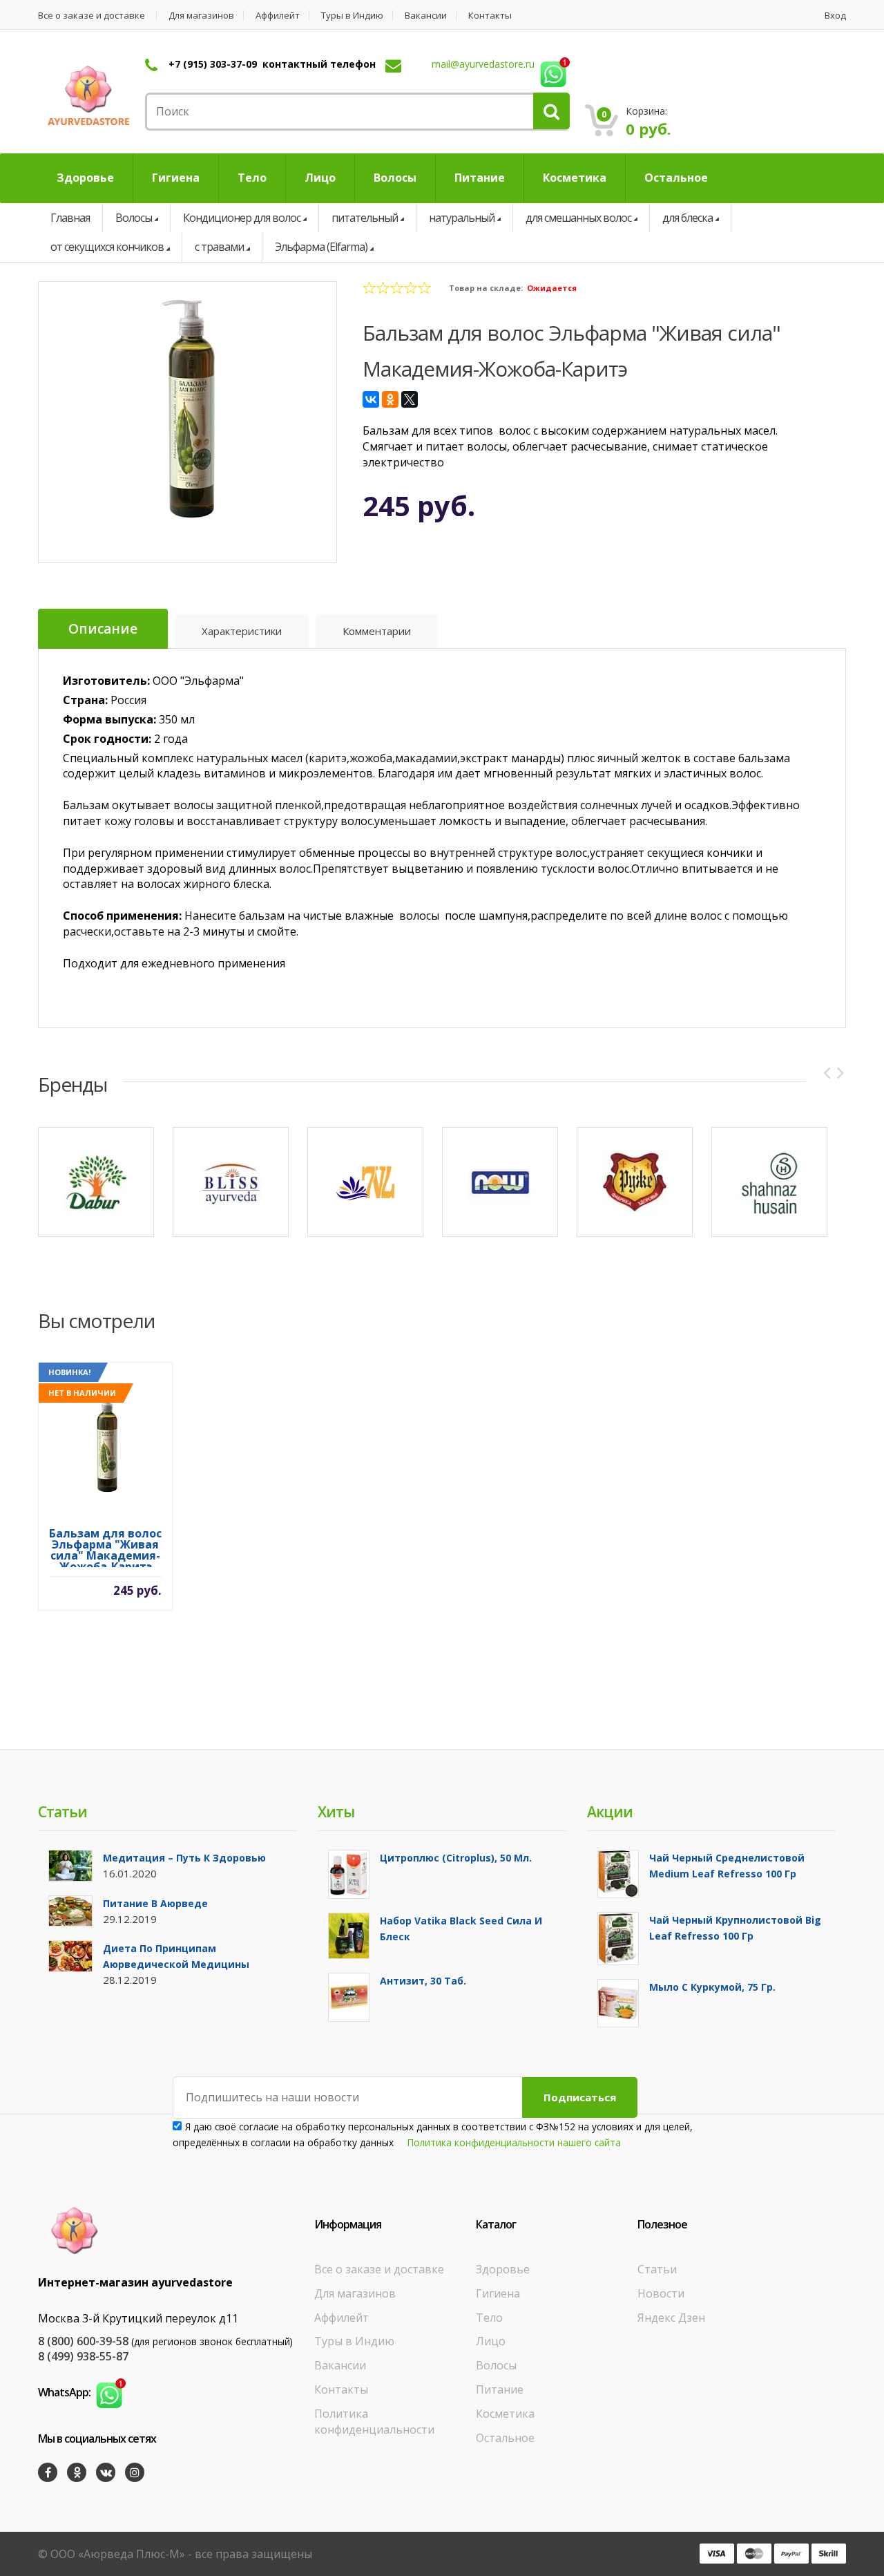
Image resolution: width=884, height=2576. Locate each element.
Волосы (134, 218)
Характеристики (242, 631)
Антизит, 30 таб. (423, 1981)
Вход (835, 16)
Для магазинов (201, 16)
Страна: (85, 700)
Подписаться (580, 2097)
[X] (410, 399)
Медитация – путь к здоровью (184, 1858)
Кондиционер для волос (242, 218)
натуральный (462, 218)
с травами (219, 247)
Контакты (490, 16)
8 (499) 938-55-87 (83, 2356)
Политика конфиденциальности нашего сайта (514, 2142)
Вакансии (426, 16)
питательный (365, 218)
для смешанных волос (578, 218)
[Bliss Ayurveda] (231, 1182)
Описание (103, 629)
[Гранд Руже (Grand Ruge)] (635, 1182)
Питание (500, 2389)
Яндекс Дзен (671, 2318)
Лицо (491, 2341)
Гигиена (498, 2293)
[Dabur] (96, 1182)
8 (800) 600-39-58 (83, 2341)
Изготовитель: (106, 681)
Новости (661, 2293)
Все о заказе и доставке (92, 16)
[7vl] (365, 1182)
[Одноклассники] (390, 399)
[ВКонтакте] (371, 399)
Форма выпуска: (109, 719)
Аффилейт (278, 16)
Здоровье (503, 2269)
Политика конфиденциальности (374, 2422)
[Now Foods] (500, 1182)
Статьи (657, 2269)
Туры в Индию (352, 16)
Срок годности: (107, 739)
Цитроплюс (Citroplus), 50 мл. (456, 1858)
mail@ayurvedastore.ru (483, 64)
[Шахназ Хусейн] (769, 1182)
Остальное (505, 2438)
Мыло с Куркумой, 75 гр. (712, 1987)
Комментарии (377, 631)
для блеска (688, 218)
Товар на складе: (486, 288)
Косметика (505, 2414)
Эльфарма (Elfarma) (321, 247)
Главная (70, 218)
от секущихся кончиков (107, 247)
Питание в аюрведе (155, 1903)
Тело (489, 2318)
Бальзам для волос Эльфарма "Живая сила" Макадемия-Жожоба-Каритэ (105, 1547)
